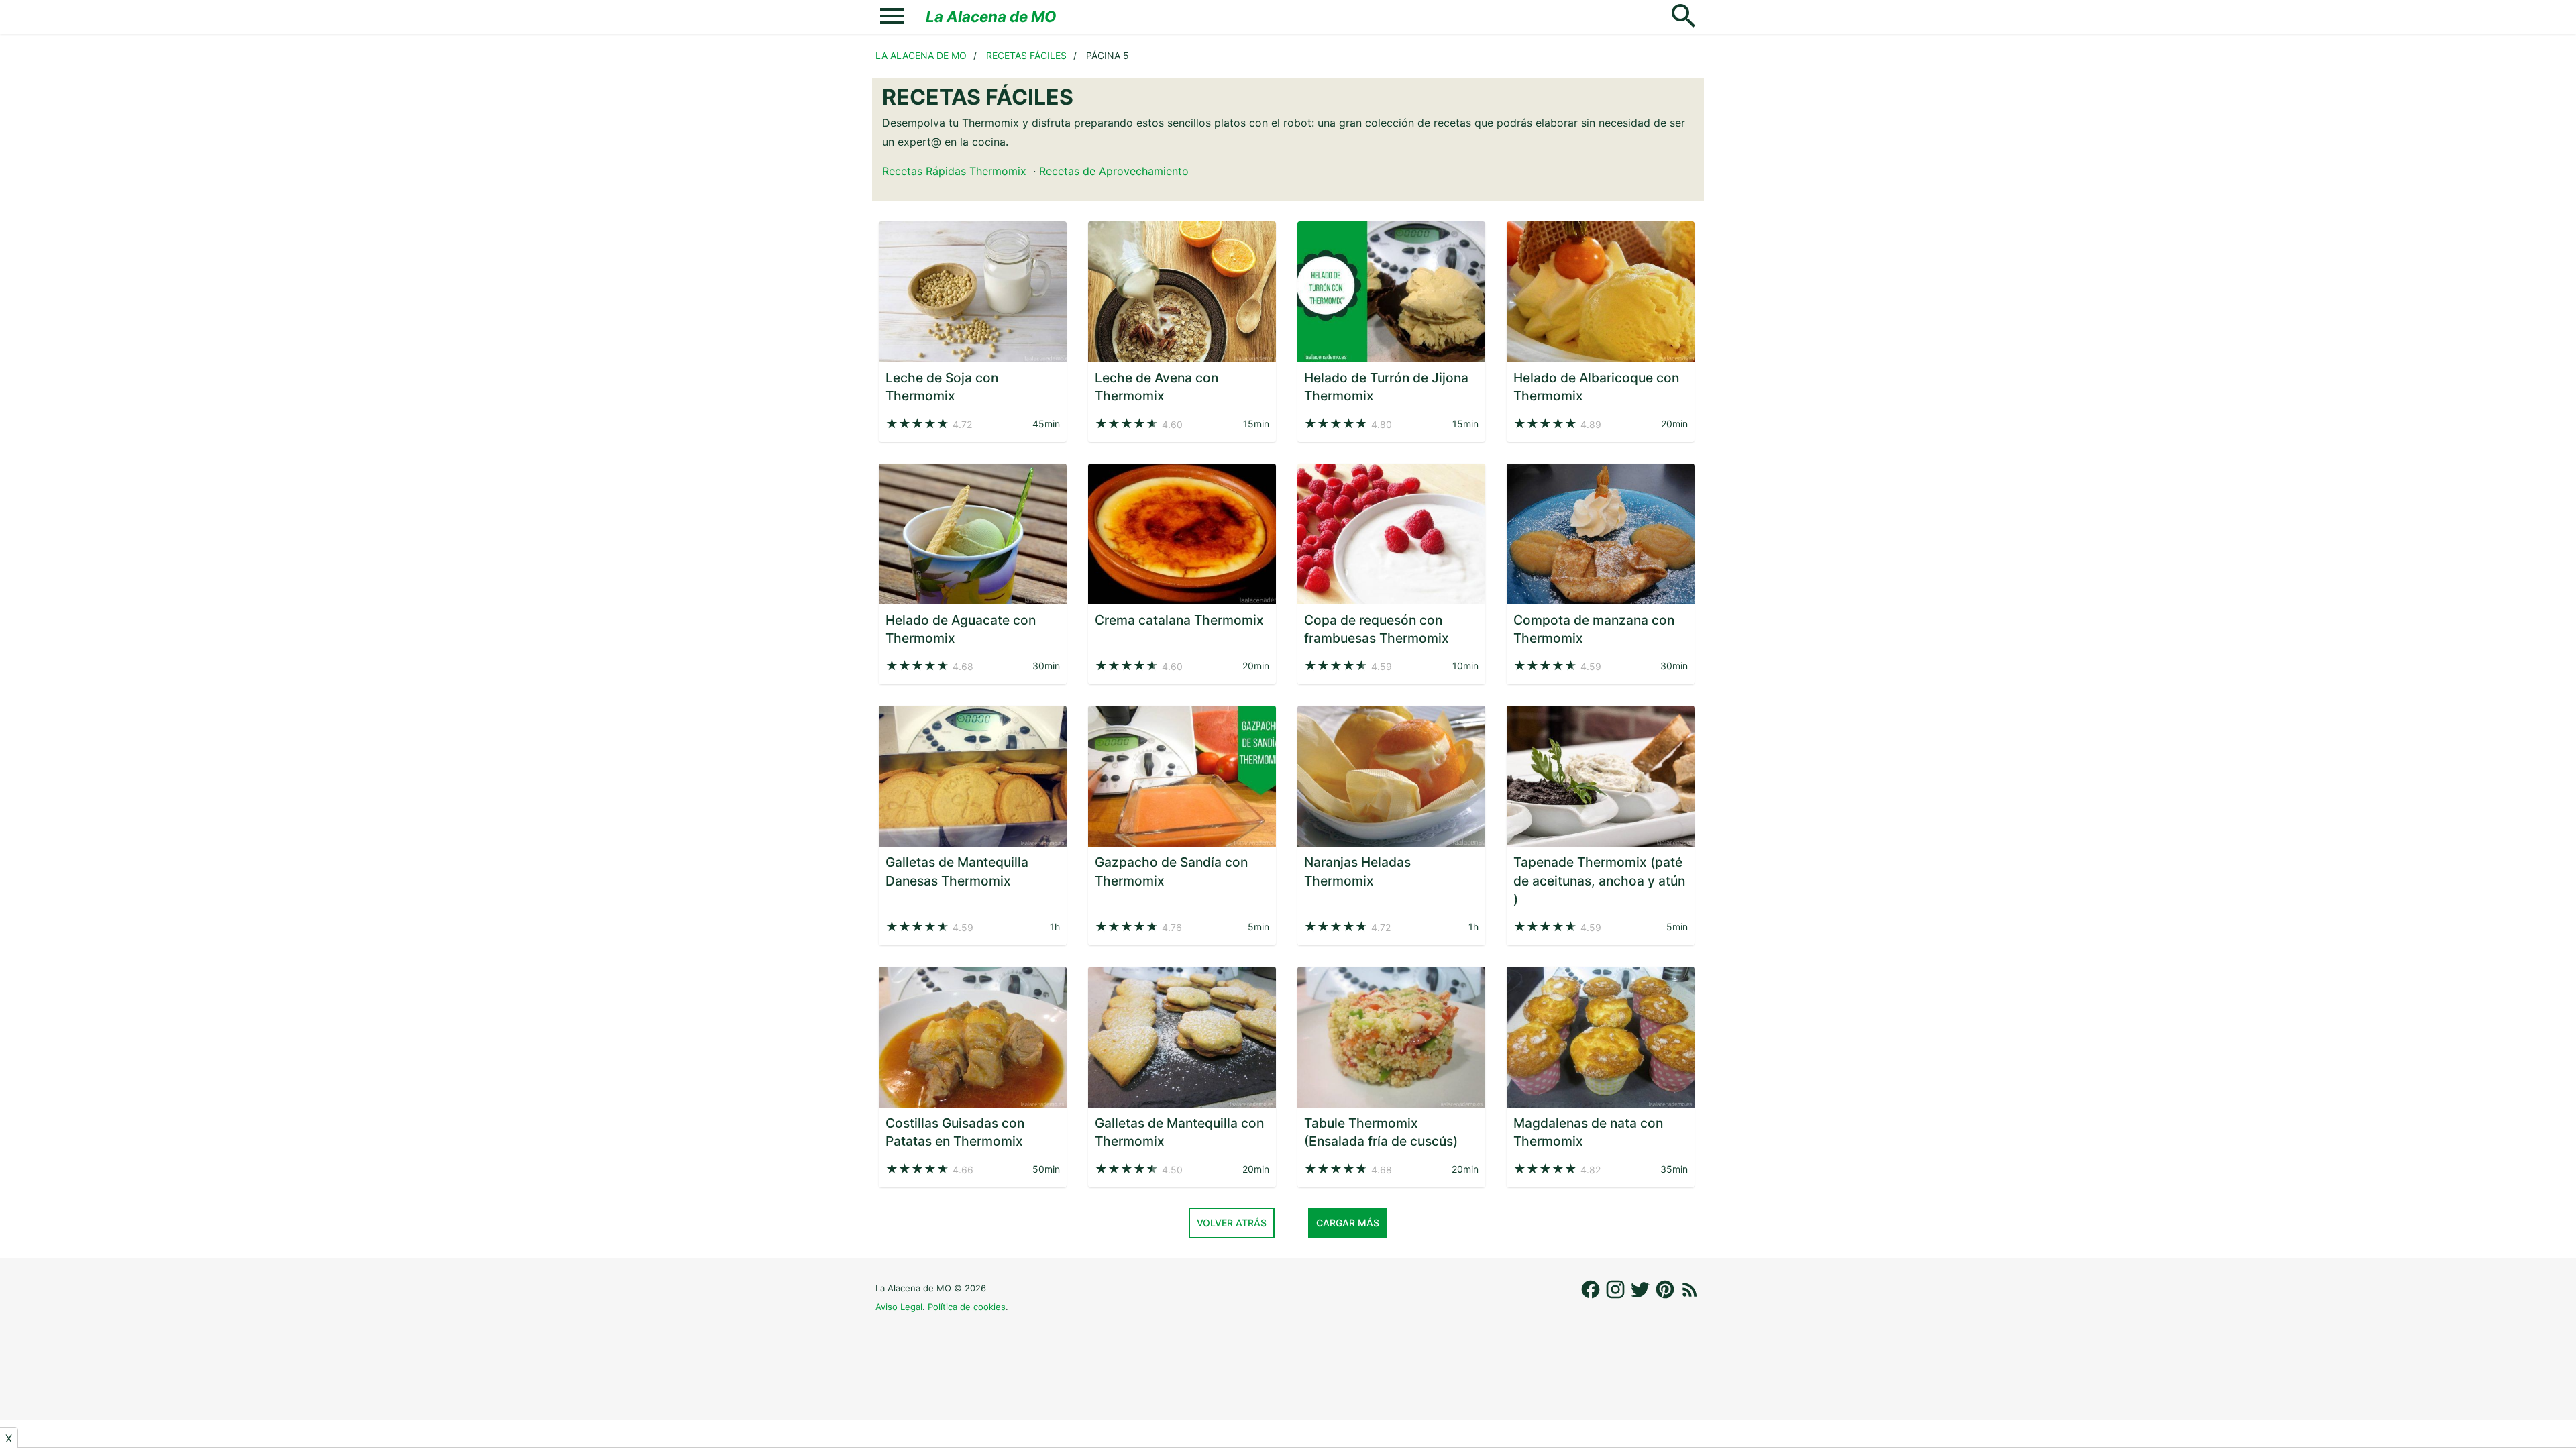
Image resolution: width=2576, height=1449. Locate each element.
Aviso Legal (899, 1307)
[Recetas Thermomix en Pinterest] (1667, 1296)
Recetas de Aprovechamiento (1114, 171)
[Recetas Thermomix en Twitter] (1642, 1296)
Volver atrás (1232, 1223)
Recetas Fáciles (1026, 55)
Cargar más (1348, 1223)
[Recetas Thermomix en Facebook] (1592, 1296)
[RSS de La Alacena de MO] (1690, 1296)
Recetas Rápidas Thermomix (954, 171)
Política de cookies (967, 1307)
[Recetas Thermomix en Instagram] (1617, 1296)
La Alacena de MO (991, 16)
